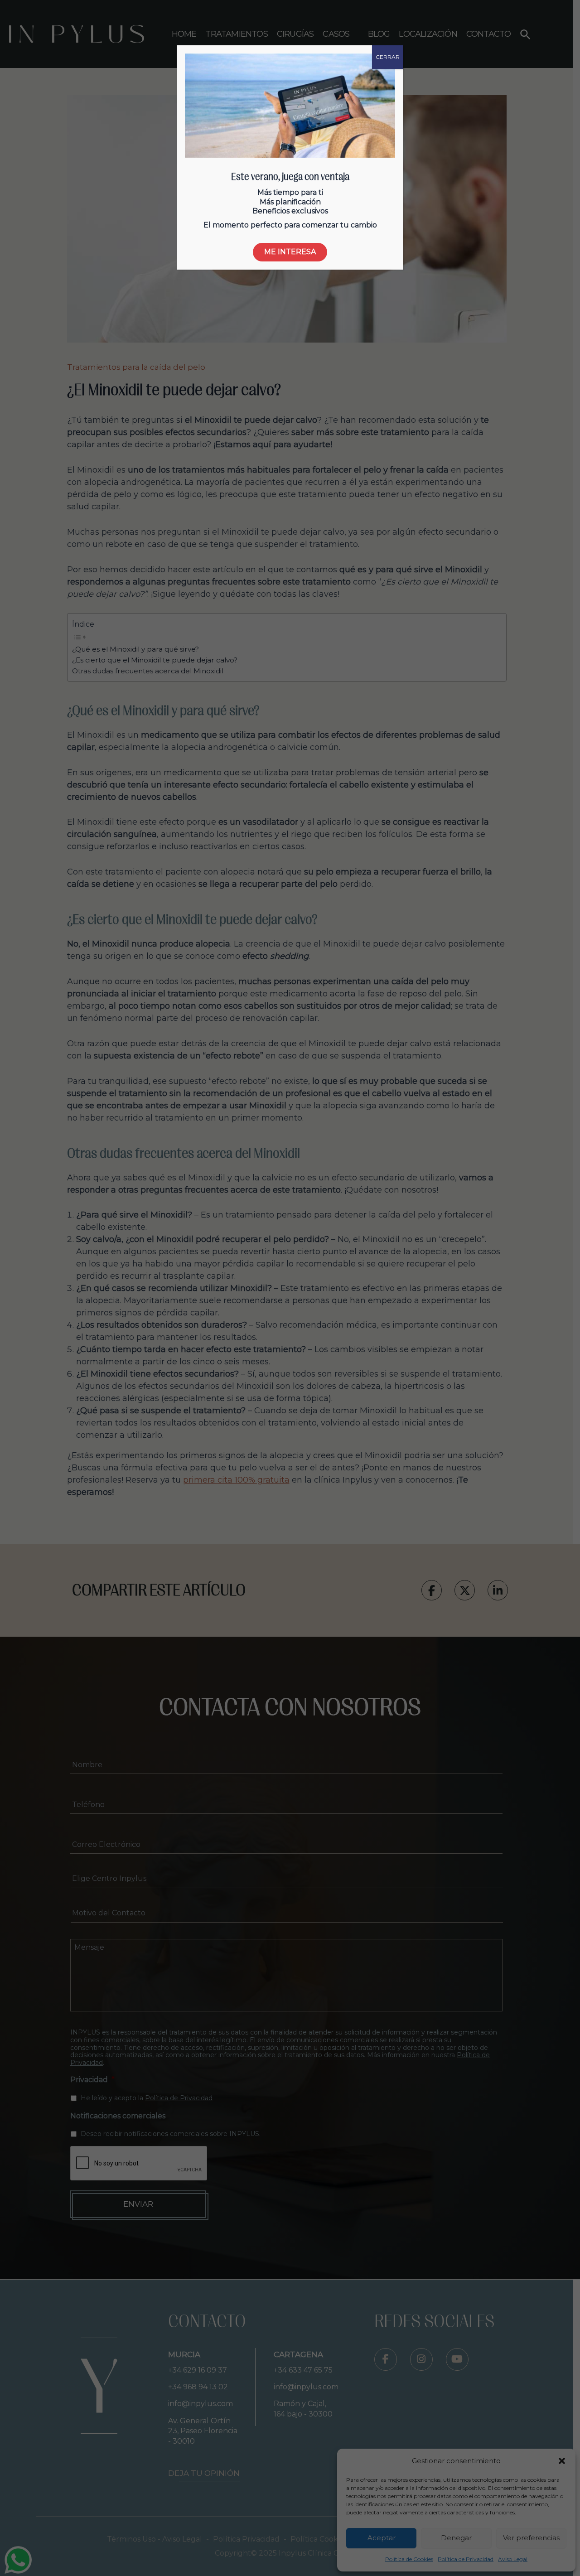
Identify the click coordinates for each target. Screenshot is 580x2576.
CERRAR (388, 57)
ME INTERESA (290, 252)
